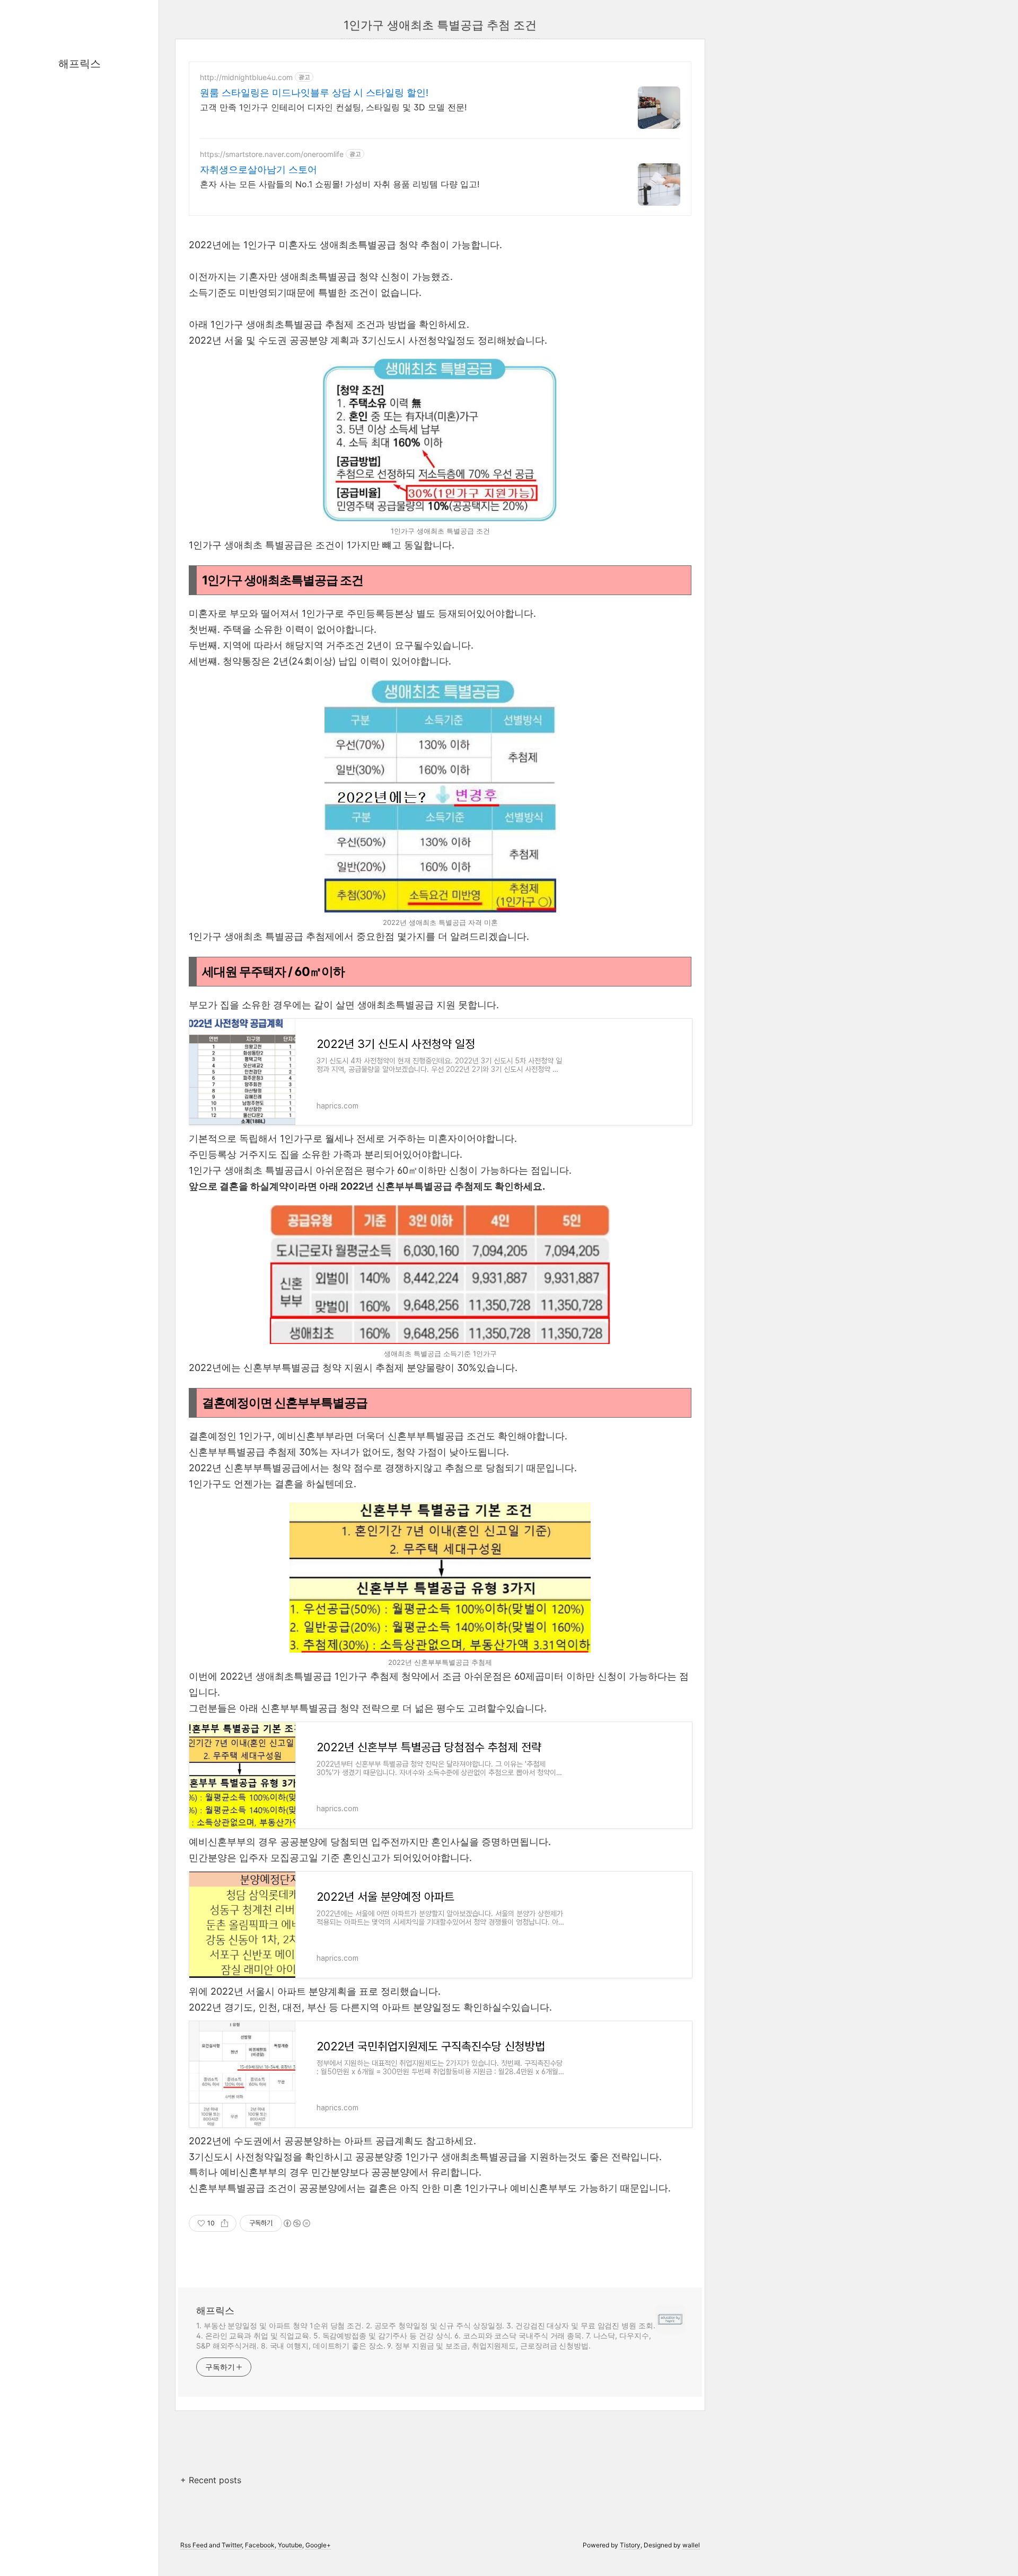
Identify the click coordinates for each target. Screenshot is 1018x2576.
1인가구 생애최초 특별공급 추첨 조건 (440, 25)
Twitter (232, 2545)
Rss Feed (194, 2545)
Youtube (290, 2545)
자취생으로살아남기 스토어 (258, 169)
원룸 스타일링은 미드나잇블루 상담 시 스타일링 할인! (314, 93)
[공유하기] (225, 2223)
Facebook (260, 2545)
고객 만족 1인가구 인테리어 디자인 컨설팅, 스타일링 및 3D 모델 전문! (333, 107)
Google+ (318, 2545)
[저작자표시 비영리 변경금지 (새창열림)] (296, 2223)
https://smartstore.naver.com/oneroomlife (272, 154)
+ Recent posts (211, 2480)
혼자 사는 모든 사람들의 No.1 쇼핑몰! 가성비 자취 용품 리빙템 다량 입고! (340, 184)
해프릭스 (80, 64)
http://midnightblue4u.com (246, 77)
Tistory (630, 2545)
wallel (691, 2545)
